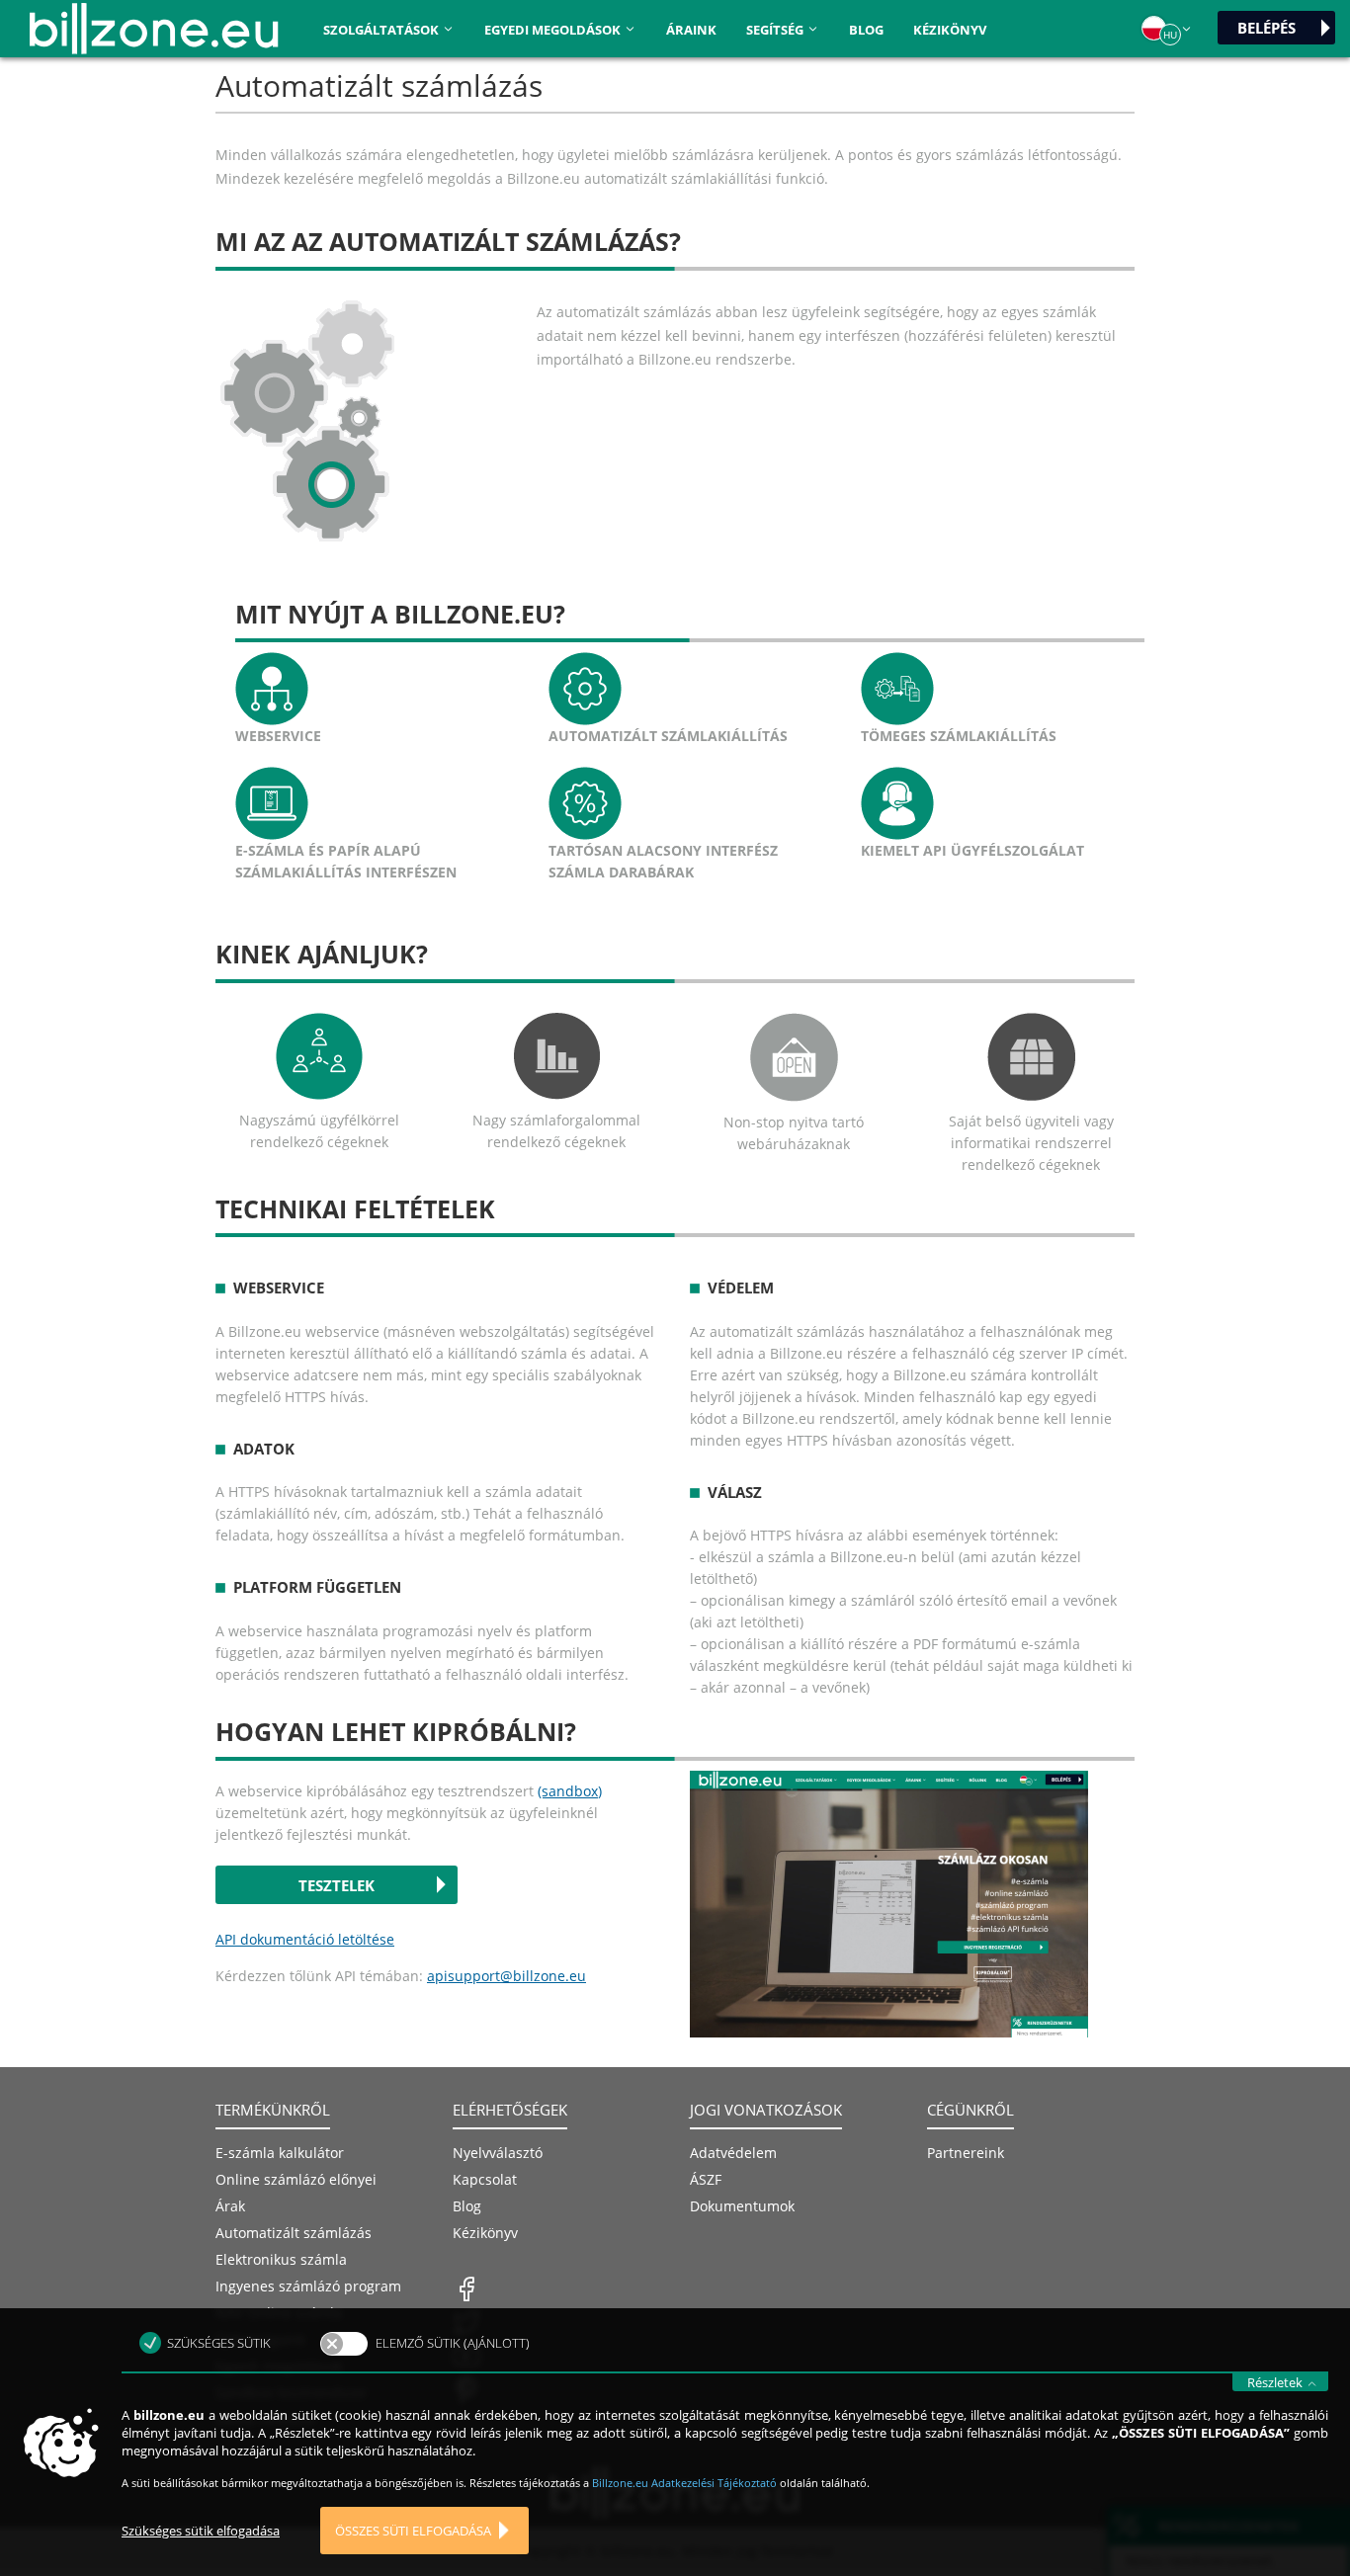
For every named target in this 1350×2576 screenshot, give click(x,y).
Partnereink (966, 2153)
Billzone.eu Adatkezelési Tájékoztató (686, 2483)
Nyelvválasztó (498, 2153)
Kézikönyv (950, 30)
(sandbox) (570, 1791)
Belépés (1266, 28)
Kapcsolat (485, 2179)
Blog (866, 30)
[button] (1167, 29)
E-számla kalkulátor (280, 2153)
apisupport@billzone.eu (506, 1976)
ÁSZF (706, 2179)
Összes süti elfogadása (413, 2531)
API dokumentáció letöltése (305, 1939)
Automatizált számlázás (294, 2233)
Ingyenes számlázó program (308, 2286)
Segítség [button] (776, 30)
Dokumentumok (742, 2206)
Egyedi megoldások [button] (554, 30)
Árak (230, 2206)
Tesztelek (337, 1885)
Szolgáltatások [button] (382, 30)
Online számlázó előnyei (296, 2179)
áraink (691, 30)
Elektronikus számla (281, 2259)
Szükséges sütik (219, 2343)
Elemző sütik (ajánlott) (453, 2343)
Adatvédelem (733, 2153)
